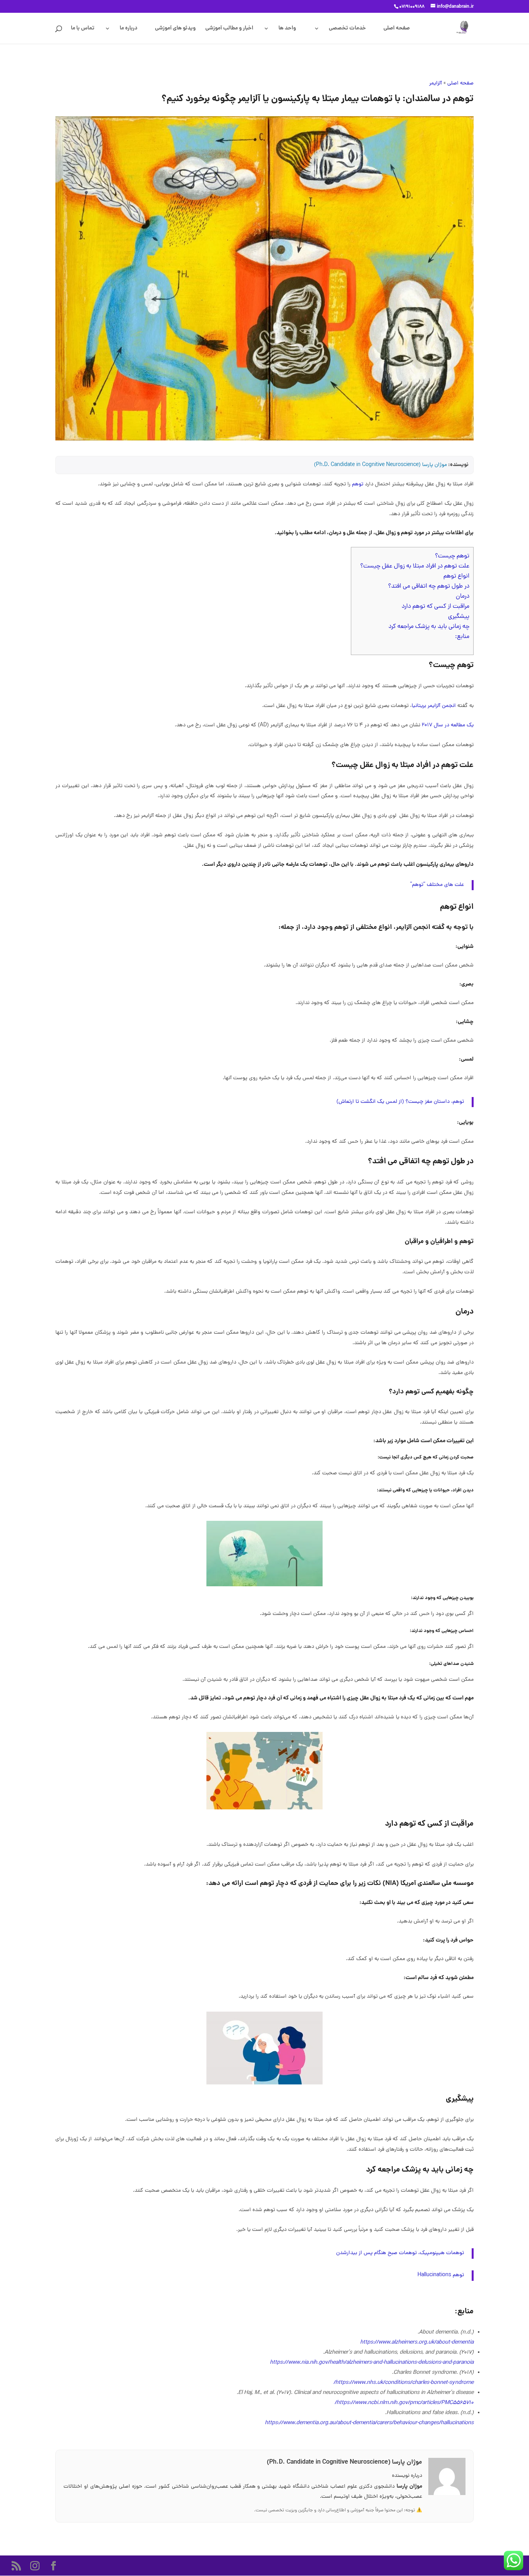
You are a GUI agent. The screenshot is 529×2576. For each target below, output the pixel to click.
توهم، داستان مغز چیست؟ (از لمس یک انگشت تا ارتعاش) (400, 1102)
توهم (358, 484)
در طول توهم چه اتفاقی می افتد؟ (429, 586)
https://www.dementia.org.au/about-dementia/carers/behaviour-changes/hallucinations (369, 2423)
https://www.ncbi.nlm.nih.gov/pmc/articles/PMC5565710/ (404, 2403)
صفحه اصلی (397, 29)
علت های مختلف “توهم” (437, 885)
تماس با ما (83, 29)
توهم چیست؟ (452, 556)
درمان (463, 597)
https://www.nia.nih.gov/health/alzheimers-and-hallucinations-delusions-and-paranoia (372, 2363)
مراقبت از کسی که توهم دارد (435, 607)
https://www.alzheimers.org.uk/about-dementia (417, 2343)
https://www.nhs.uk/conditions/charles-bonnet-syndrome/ (404, 2383)
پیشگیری (459, 617)
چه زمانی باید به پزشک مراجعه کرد (429, 627)
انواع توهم (456, 576)
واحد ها (287, 29)
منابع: (462, 637)
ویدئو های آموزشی (175, 29)
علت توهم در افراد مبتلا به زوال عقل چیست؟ (415, 566)
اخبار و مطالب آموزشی (229, 29)
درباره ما (129, 29)
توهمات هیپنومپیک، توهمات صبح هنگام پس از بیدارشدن (400, 2253)
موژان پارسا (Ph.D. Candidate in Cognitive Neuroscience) (380, 465)
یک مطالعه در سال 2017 (448, 725)
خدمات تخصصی (347, 29)
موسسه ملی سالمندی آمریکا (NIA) (428, 1884)
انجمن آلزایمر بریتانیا (434, 706)
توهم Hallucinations (441, 2275)
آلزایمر (435, 83)
